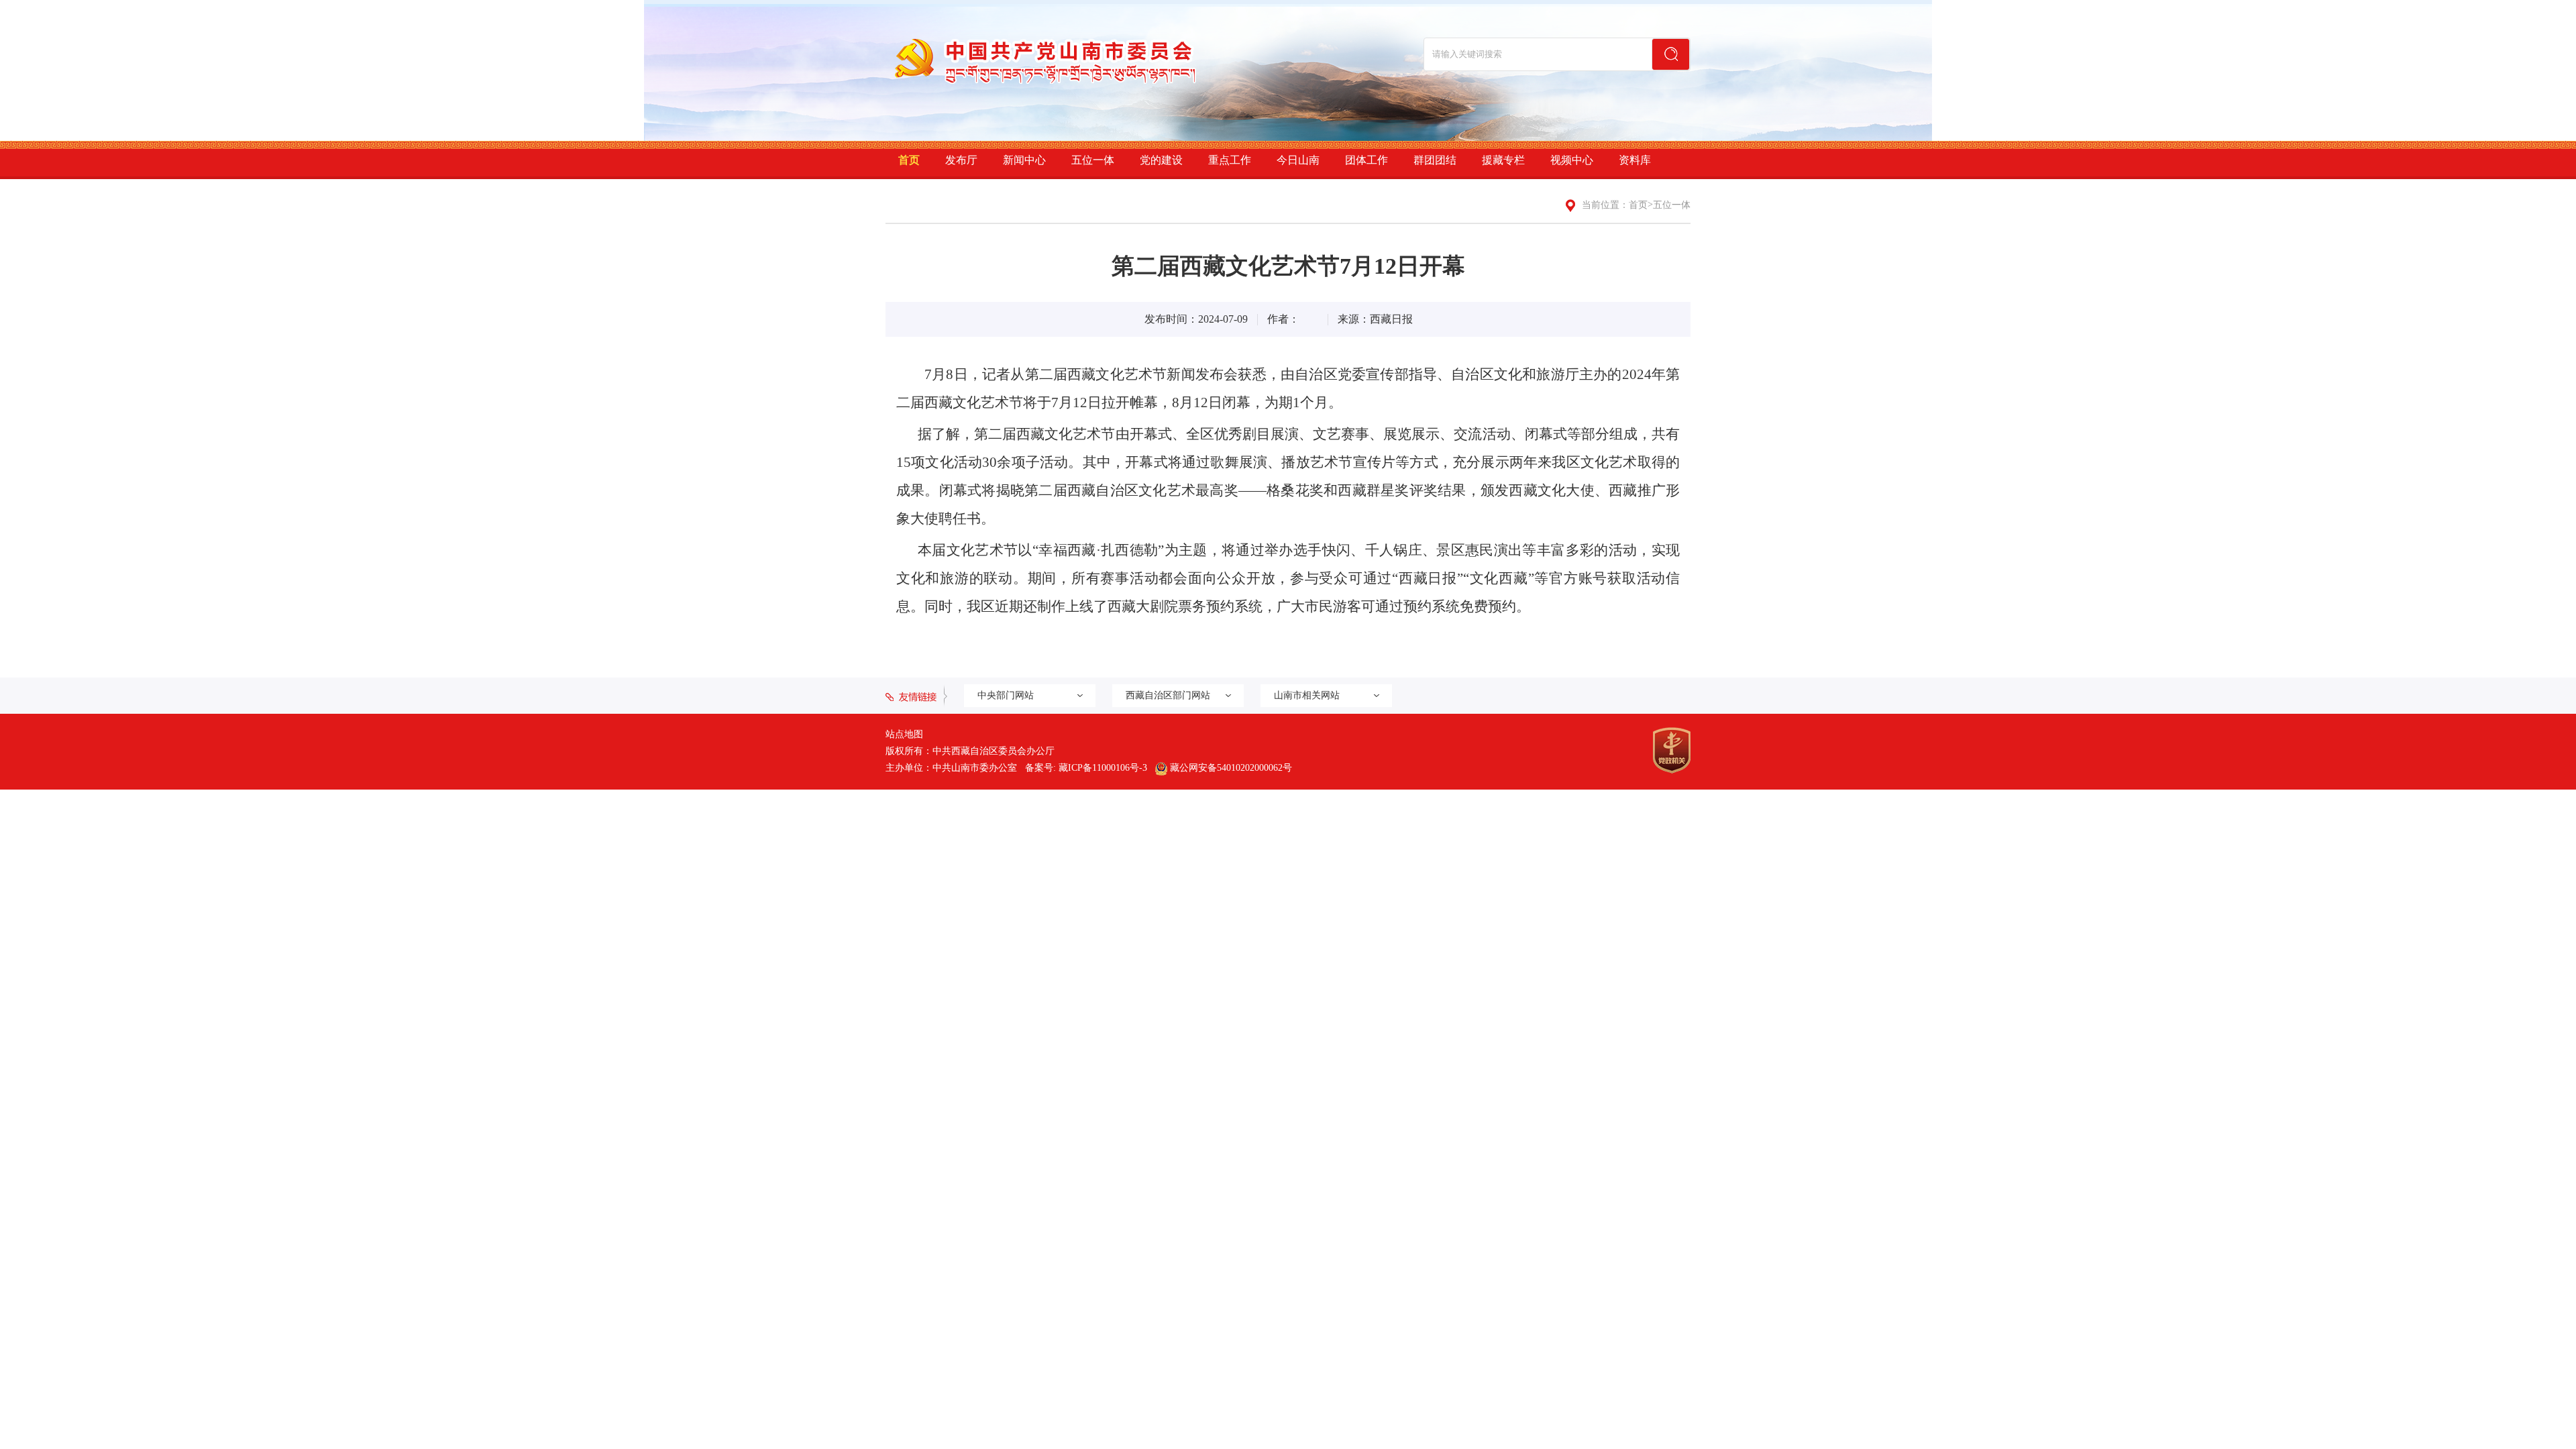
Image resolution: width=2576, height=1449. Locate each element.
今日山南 (1298, 160)
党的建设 (1161, 160)
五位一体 (1093, 160)
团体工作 (1366, 160)
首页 (909, 160)
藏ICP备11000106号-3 (1103, 768)
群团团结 (1435, 160)
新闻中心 (1024, 160)
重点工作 (1230, 160)
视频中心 (1572, 160)
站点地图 (904, 734)
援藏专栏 (1503, 160)
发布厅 (961, 160)
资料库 (1635, 160)
